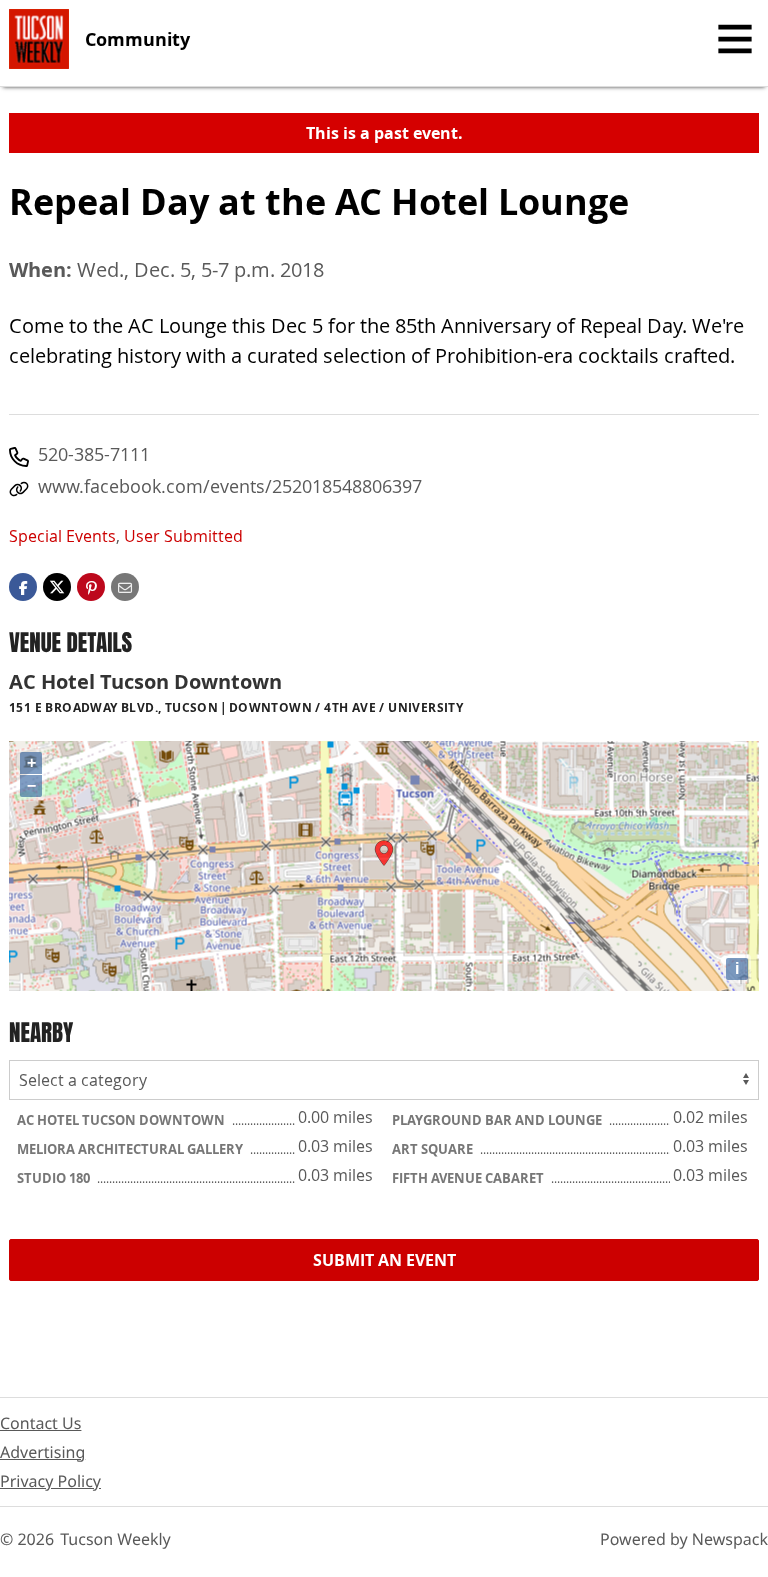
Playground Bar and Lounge (498, 1120)
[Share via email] (125, 586)
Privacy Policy (50, 1481)
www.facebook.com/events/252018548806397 (230, 486)
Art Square (434, 1149)
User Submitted (183, 536)
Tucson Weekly (115, 1539)
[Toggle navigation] (735, 39)
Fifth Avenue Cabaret (469, 1178)
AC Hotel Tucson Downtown (122, 1120)
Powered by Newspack (684, 1539)
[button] (91, 586)
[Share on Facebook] (23, 586)
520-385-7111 (94, 454)
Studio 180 (55, 1178)
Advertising (42, 1452)
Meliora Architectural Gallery (131, 1149)
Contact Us (40, 1423)
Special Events (62, 536)
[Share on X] (57, 586)
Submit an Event (384, 1260)
